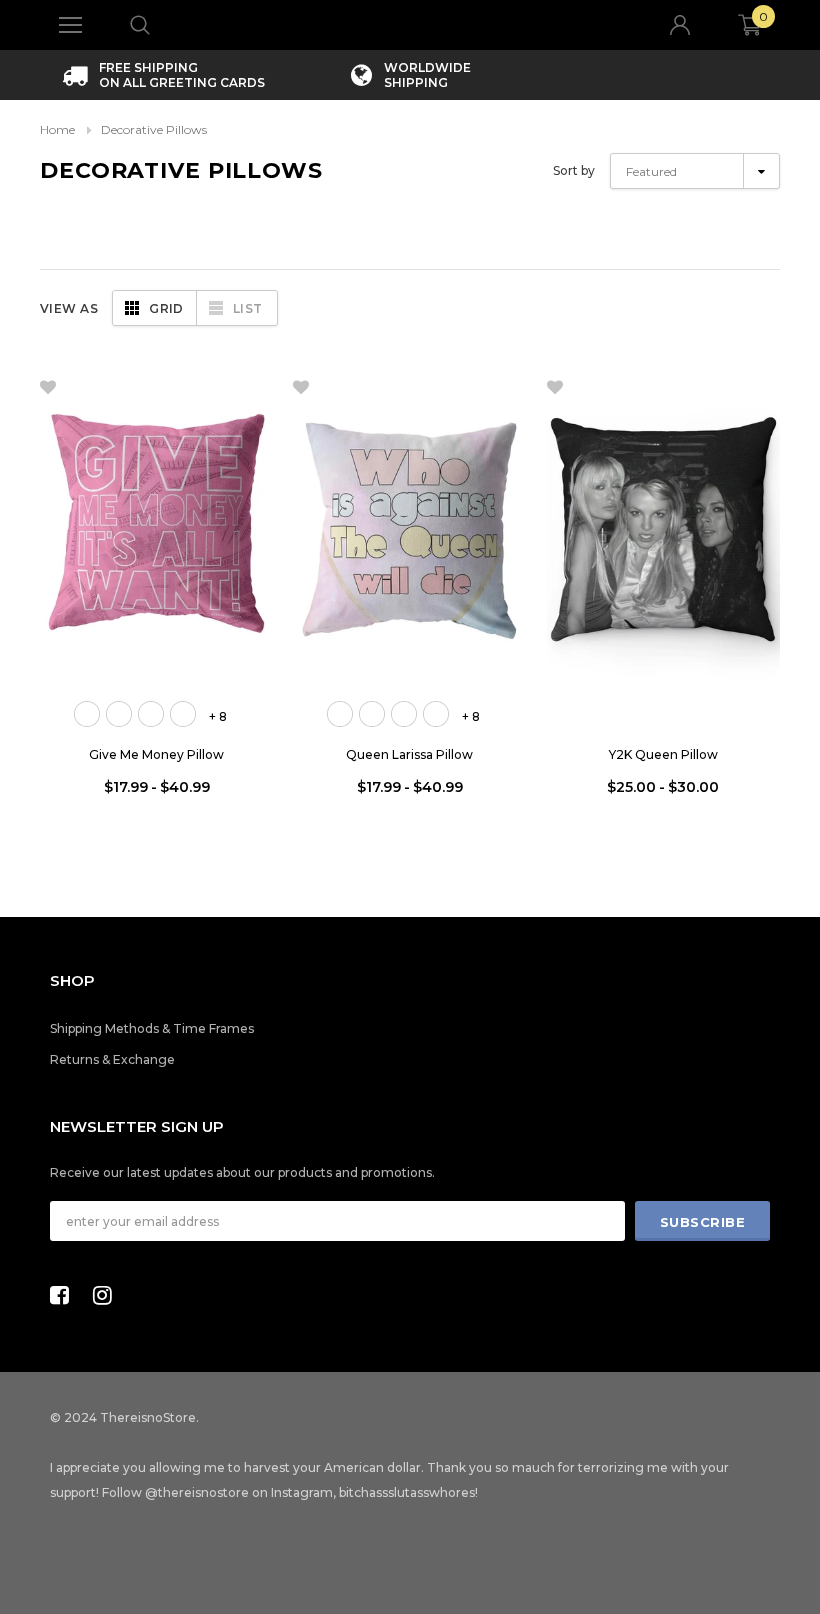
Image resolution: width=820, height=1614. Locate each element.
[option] (163, 75)
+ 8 (218, 716)
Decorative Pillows (154, 129)
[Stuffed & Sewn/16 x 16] (87, 714)
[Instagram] (108, 1295)
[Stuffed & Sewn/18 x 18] (119, 714)
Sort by (574, 170)
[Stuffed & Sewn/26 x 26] (183, 714)
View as (69, 308)
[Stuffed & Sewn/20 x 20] (151, 714)
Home (57, 129)
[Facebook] (65, 1295)
